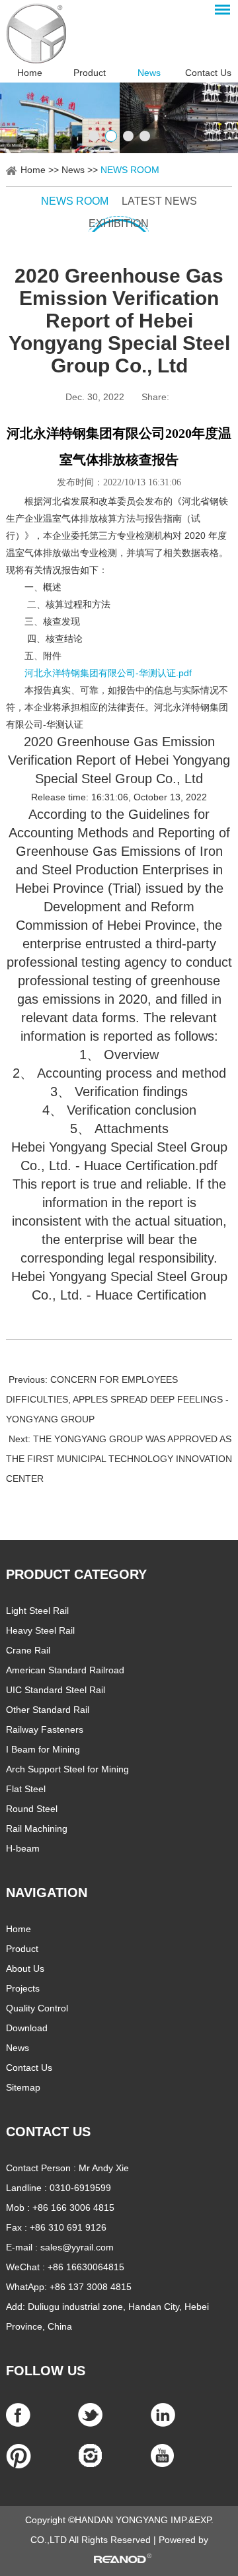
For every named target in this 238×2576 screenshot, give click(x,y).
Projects (23, 1988)
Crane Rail (28, 1650)
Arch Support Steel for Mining (67, 1769)
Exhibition (119, 224)
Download (27, 2028)
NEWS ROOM (130, 170)
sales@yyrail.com (77, 2247)
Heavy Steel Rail (40, 1630)
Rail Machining (37, 1828)
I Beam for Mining (43, 1749)
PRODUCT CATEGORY (76, 1574)
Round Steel (32, 1809)
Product (90, 73)
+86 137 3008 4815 (91, 2287)
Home (30, 73)
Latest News (159, 201)
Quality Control (37, 2008)
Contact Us (208, 73)
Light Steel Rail (37, 1611)
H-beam (23, 1848)
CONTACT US (48, 2132)
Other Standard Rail (48, 1710)
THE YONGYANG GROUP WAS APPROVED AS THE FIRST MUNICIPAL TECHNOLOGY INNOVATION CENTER (119, 1459)
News (149, 73)
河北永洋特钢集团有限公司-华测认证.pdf (108, 673)
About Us (25, 1968)
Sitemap (23, 2087)
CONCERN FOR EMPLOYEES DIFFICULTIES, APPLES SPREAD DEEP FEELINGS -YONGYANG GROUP (117, 1399)
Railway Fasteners (45, 1729)
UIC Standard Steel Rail (56, 1690)
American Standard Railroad (65, 1670)
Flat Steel (26, 1789)
